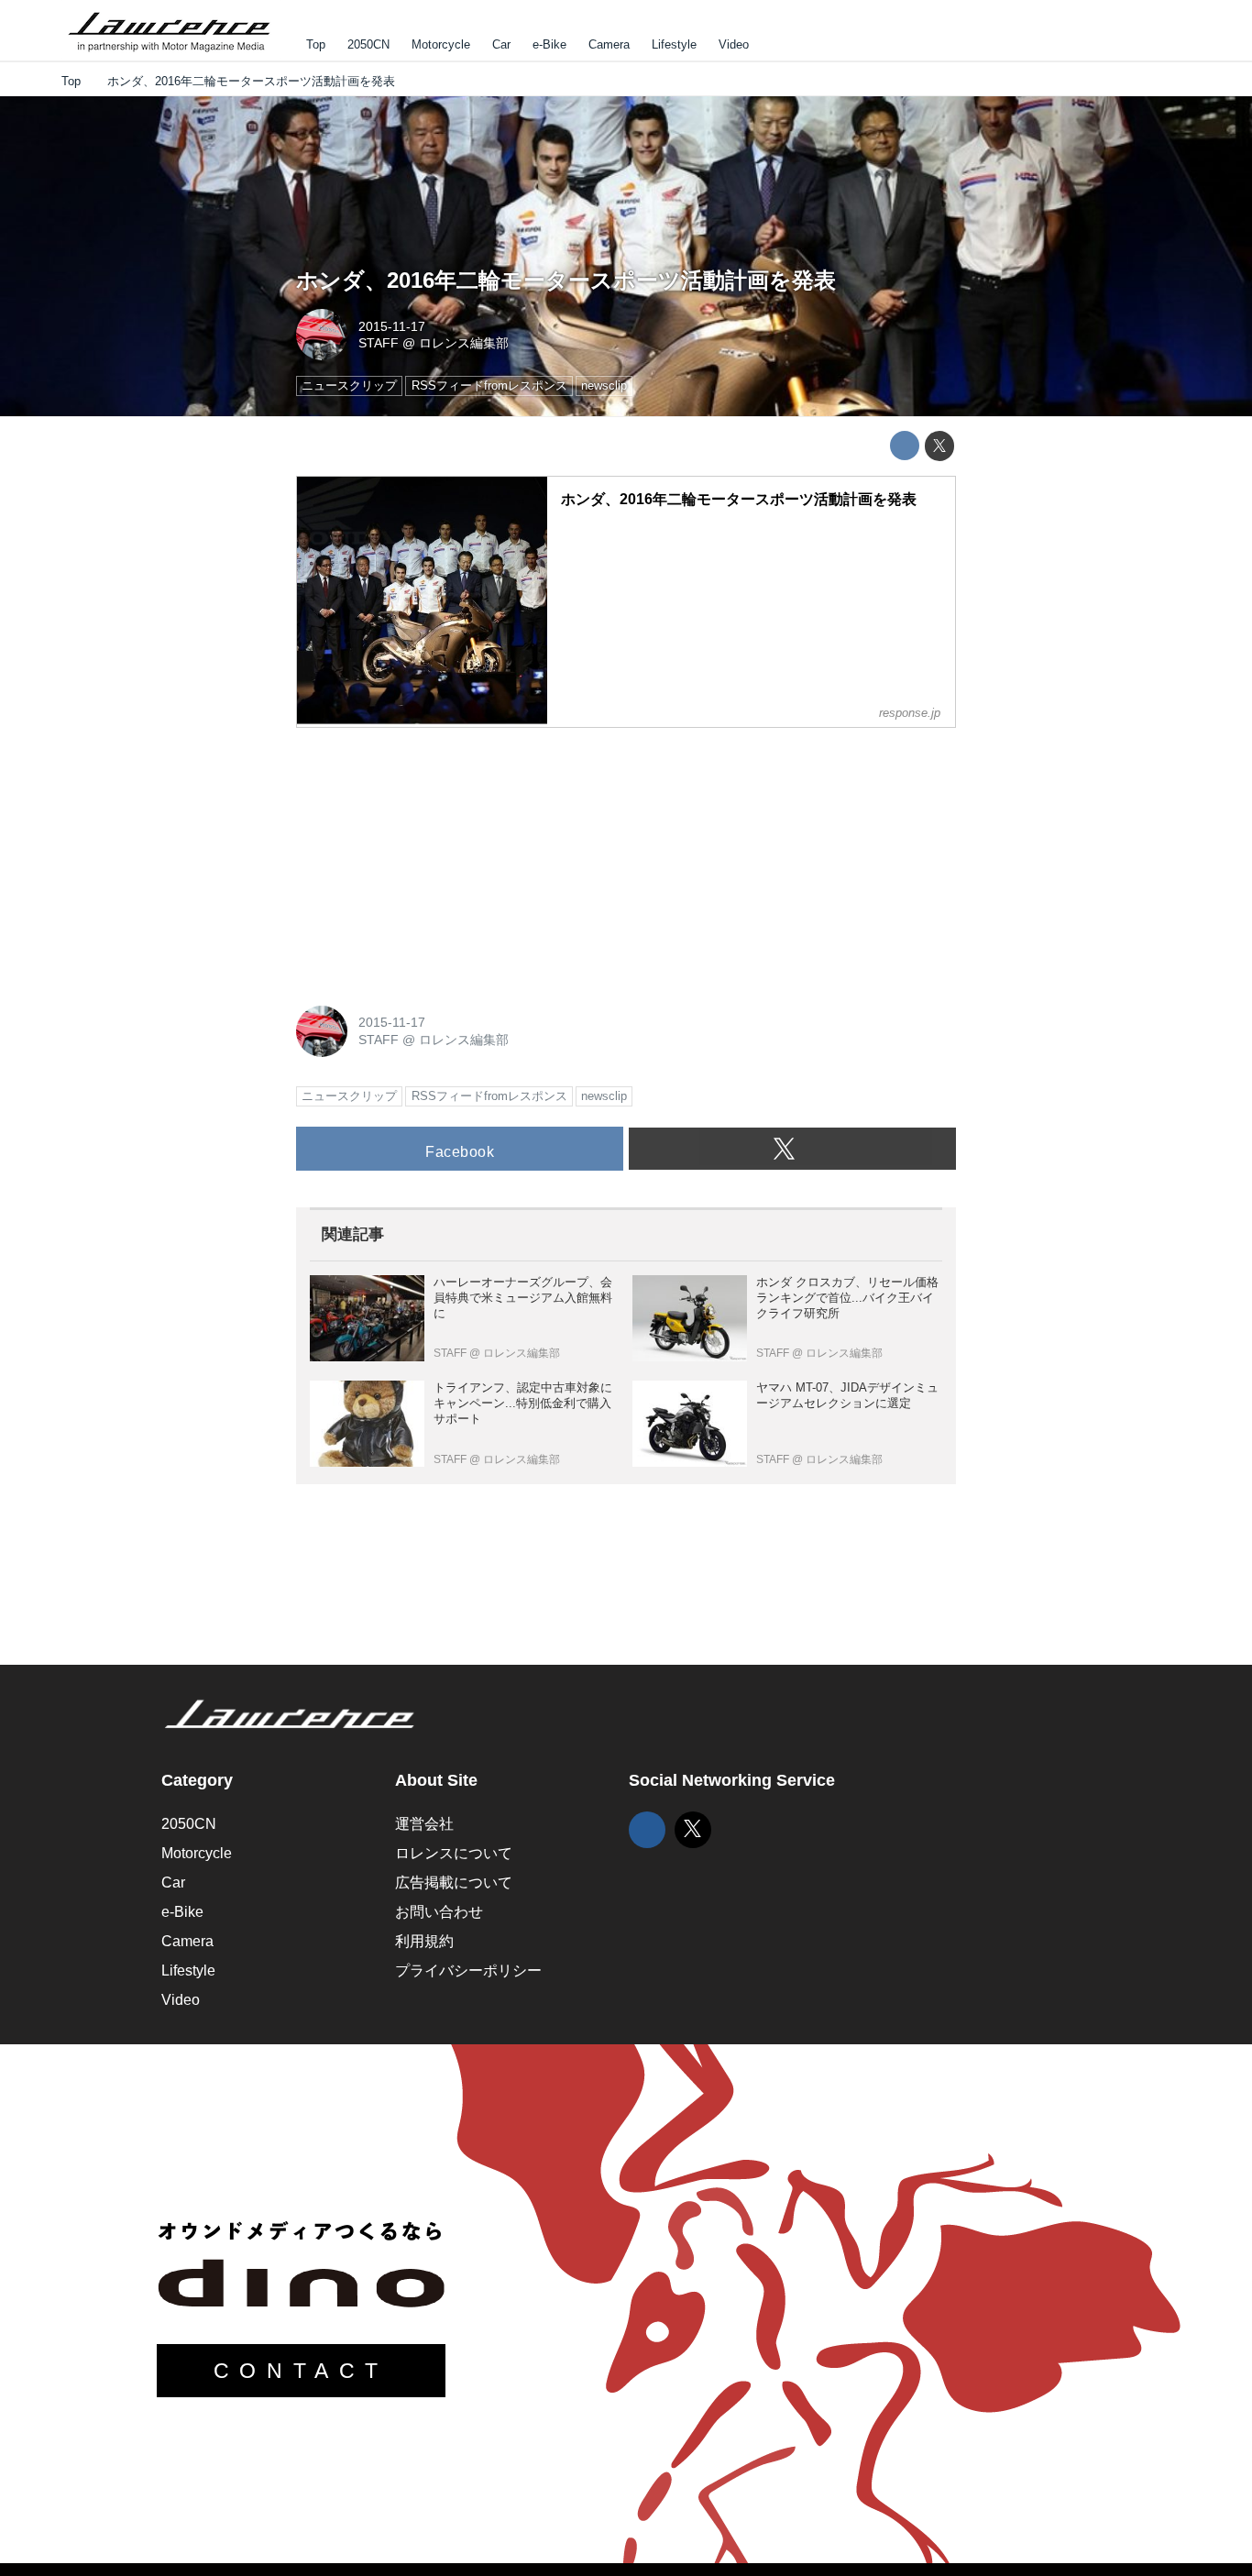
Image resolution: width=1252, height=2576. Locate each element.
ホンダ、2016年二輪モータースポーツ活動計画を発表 (566, 280)
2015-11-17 (392, 326)
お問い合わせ (439, 1912)
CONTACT (301, 2371)
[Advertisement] (434, 857)
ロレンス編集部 (464, 343)
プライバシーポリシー (468, 1971)
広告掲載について (454, 1882)
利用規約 (424, 1941)
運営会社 (424, 1824)
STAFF (379, 343)
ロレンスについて (454, 1853)
